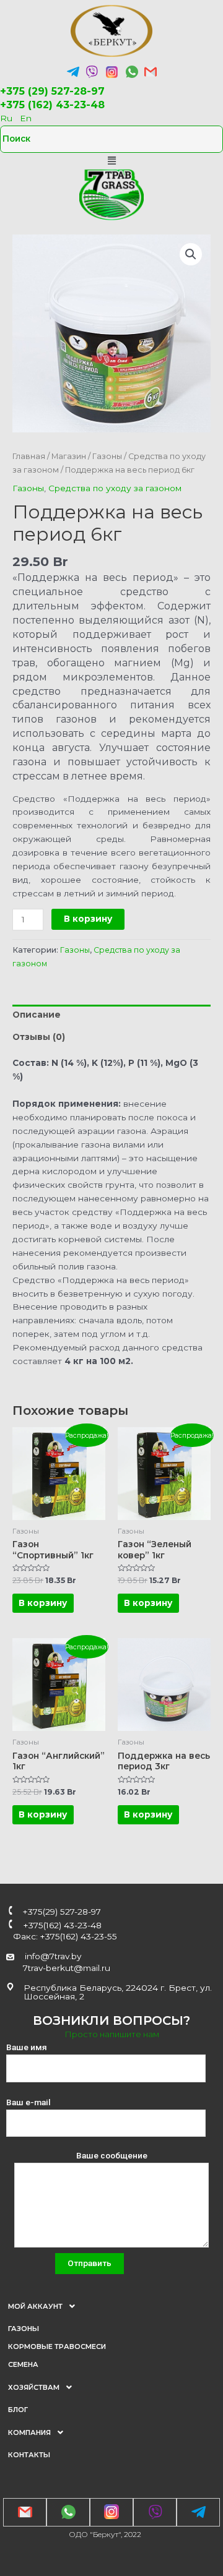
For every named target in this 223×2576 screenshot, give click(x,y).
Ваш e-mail (28, 2102)
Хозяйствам (34, 2387)
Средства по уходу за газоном (115, 488)
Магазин (69, 456)
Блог (18, 2410)
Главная (29, 456)
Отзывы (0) (39, 1037)
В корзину (88, 919)
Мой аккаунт (35, 2306)
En (26, 118)
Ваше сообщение (112, 2155)
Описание (37, 1015)
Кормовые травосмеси (57, 2346)
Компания (29, 2432)
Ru (6, 118)
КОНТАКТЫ (29, 2455)
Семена (23, 2364)
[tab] (111, 1016)
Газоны (107, 456)
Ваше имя (27, 2047)
